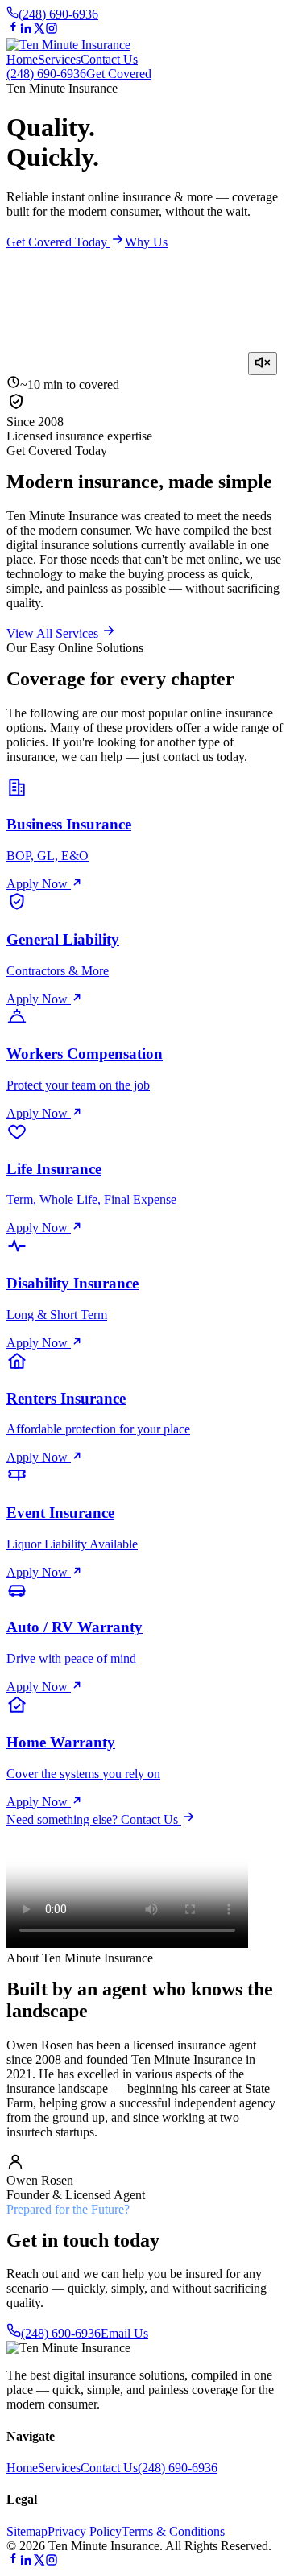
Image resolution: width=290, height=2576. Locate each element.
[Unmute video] (263, 364)
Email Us (124, 2333)
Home (22, 59)
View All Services (54, 633)
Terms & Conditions (173, 2531)
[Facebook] (13, 30)
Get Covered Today (58, 242)
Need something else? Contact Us (94, 1819)
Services (59, 59)
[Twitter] (39, 30)
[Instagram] (52, 30)
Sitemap (27, 2531)
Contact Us (109, 59)
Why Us (146, 242)
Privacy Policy (85, 2531)
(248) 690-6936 (58, 14)
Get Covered (119, 74)
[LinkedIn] (26, 30)
